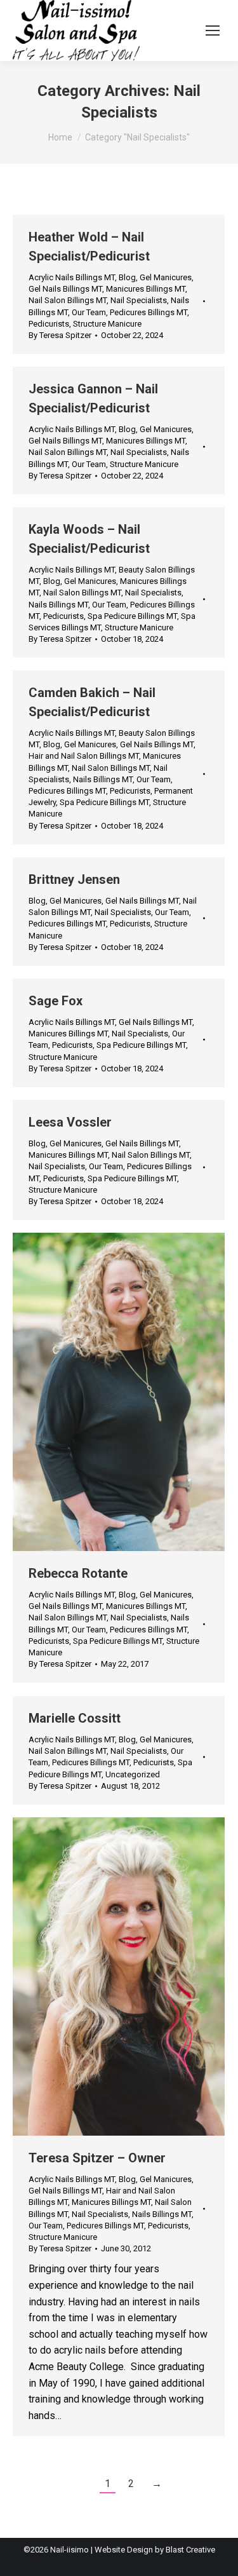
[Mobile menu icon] (213, 31)
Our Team (89, 312)
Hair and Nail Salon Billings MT (84, 756)
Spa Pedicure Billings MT (132, 616)
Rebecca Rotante (78, 1573)
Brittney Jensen (74, 879)
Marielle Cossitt (75, 1718)
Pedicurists (49, 324)
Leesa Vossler (70, 1122)
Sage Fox (56, 1001)
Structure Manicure (107, 324)
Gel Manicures (166, 277)
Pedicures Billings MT (149, 312)
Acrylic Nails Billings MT (72, 277)
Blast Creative (190, 2550)
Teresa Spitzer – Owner (97, 2158)
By (60, 335)
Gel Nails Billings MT (65, 289)
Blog (127, 277)
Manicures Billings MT (146, 289)
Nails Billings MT (58, 605)
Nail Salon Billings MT (68, 300)
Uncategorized (133, 1774)
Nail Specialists (139, 300)
